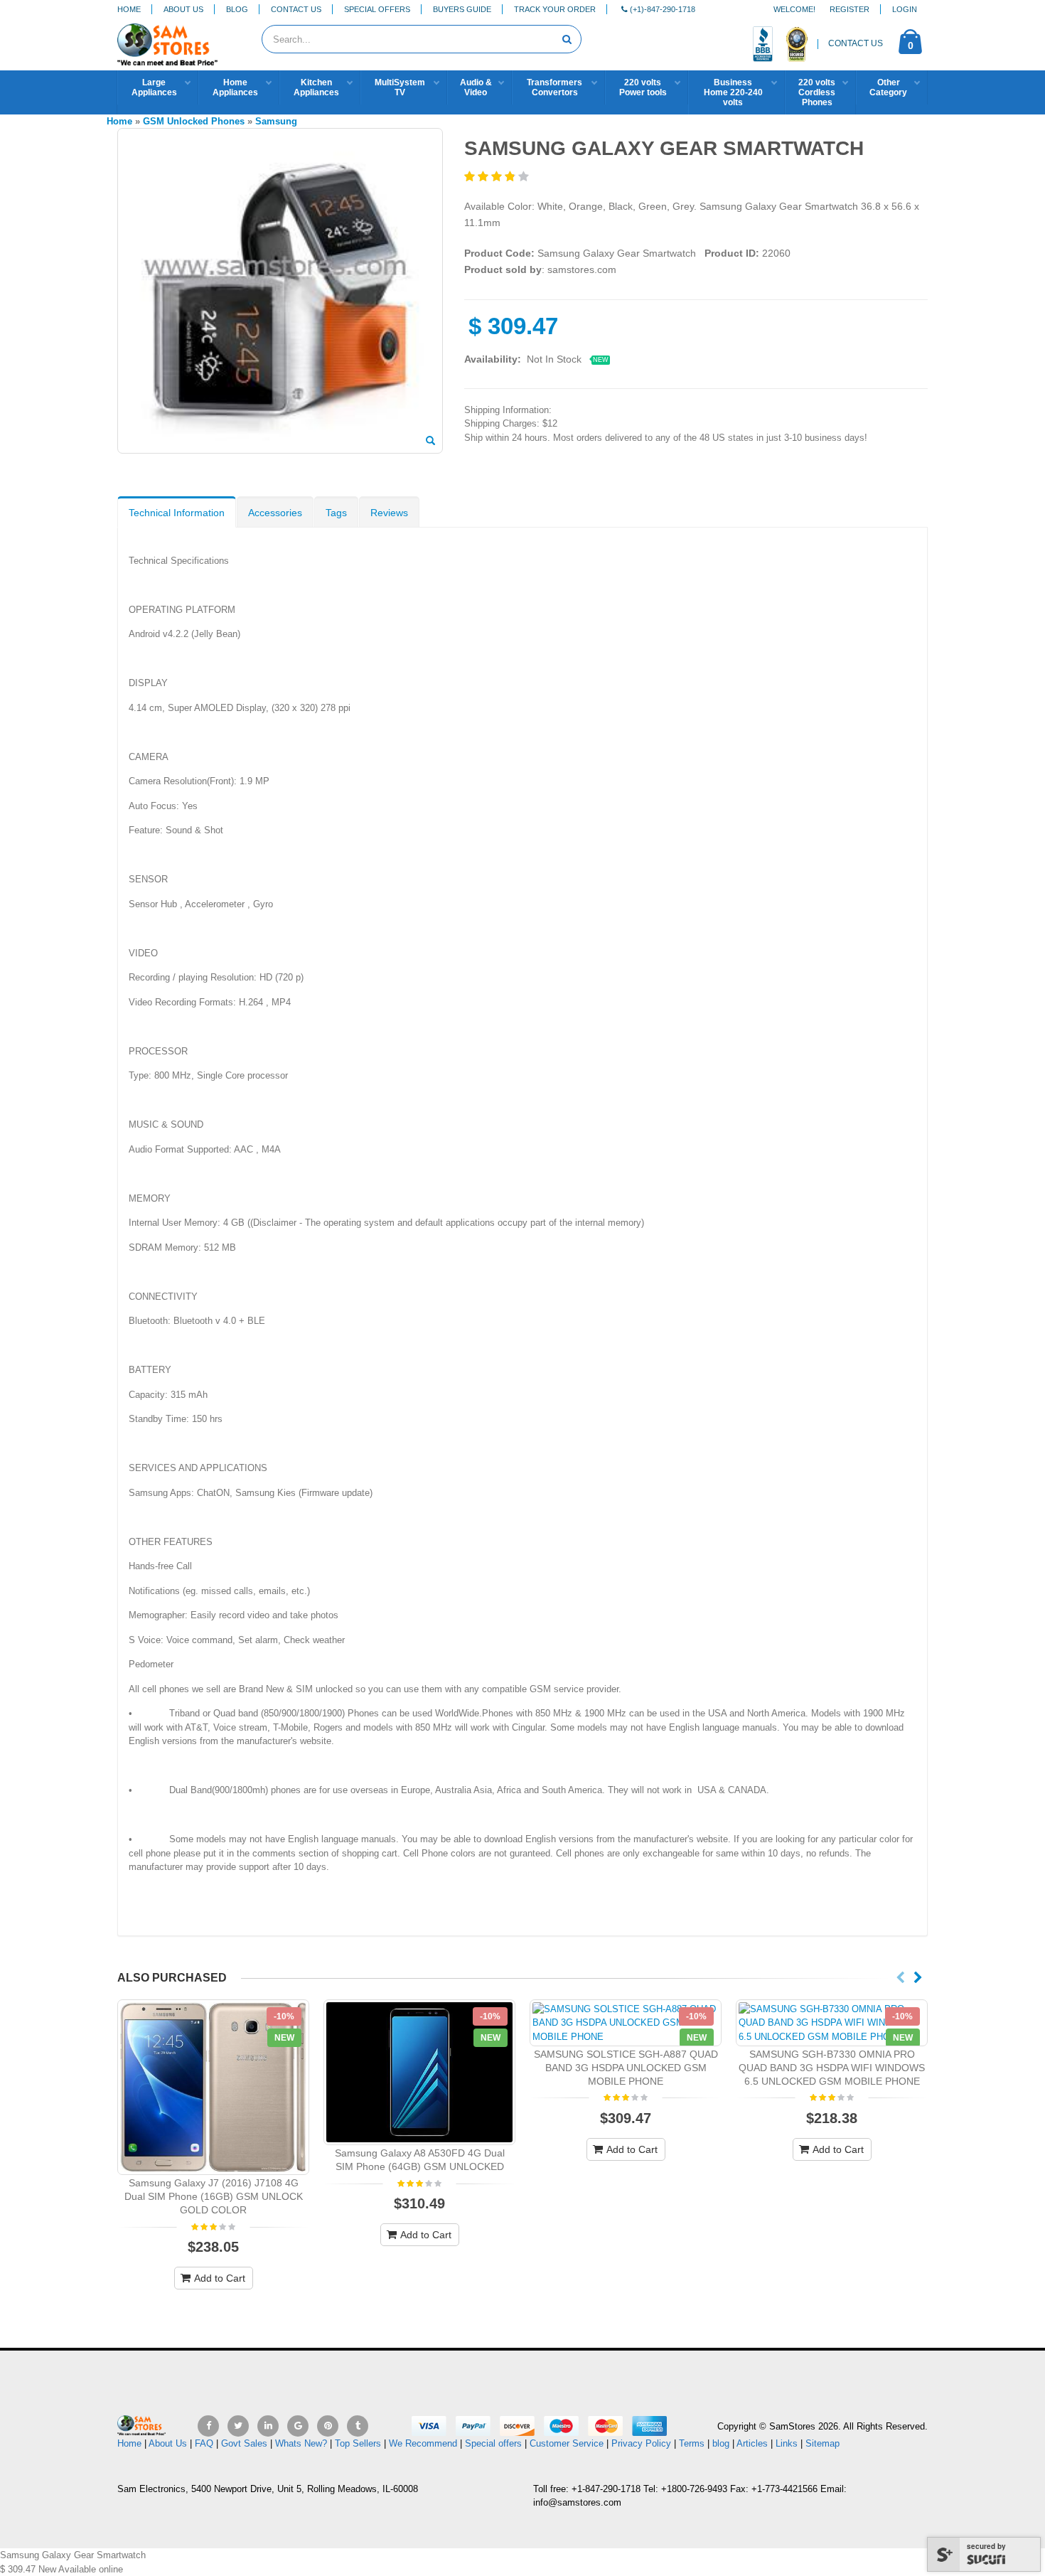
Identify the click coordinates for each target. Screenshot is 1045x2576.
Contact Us (296, 9)
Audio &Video (476, 87)
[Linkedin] (268, 2426)
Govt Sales (244, 2443)
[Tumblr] (358, 2426)
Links (787, 2443)
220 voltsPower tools (643, 87)
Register (850, 9)
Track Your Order (555, 9)
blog (721, 2443)
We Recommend (423, 2443)
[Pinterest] (328, 2426)
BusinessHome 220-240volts (733, 92)
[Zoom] (430, 442)
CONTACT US (856, 43)
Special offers (493, 2443)
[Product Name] (213, 2088)
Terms (693, 2443)
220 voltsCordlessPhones (817, 92)
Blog (237, 9)
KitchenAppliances (316, 87)
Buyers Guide (462, 9)
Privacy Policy (641, 2443)
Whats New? (301, 2443)
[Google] (298, 2426)
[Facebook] (208, 2426)
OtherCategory (888, 87)
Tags (336, 513)
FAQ (204, 2443)
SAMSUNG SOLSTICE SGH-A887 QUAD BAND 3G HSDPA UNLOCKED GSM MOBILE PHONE (626, 2068)
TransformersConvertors (554, 87)
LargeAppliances (154, 87)
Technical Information (177, 513)
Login (905, 9)
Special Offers (377, 9)
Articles (752, 2443)
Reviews (389, 513)
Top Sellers (358, 2443)
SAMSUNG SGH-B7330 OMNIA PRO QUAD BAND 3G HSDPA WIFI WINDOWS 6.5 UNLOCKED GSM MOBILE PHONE (832, 2068)
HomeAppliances (235, 87)
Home (129, 9)
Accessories (275, 513)
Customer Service (567, 2443)
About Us (183, 9)
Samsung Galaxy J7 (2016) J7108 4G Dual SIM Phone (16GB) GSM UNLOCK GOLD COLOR (214, 2196)
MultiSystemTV (400, 87)
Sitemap (822, 2443)
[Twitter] (238, 2426)
